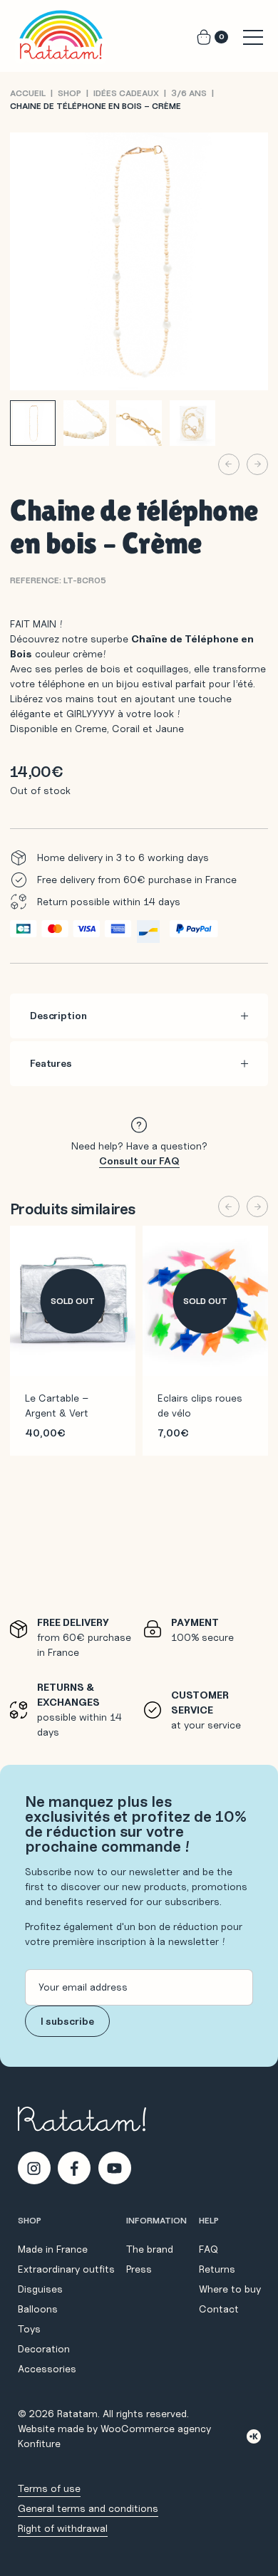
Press (139, 2269)
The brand (150, 2249)
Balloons (38, 2309)
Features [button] (51, 1063)
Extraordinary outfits (66, 2269)
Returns (217, 2269)
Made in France (53, 2249)
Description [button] (58, 1016)
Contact (219, 2309)
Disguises (40, 2289)
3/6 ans (189, 93)
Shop (69, 93)
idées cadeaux (126, 93)
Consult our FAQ (139, 1161)
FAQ (208, 2249)
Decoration (44, 2349)
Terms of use (49, 2488)
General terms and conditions (88, 2508)
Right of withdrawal (63, 2528)
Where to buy (230, 2289)
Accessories (47, 2369)
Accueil (28, 93)
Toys (29, 2329)
